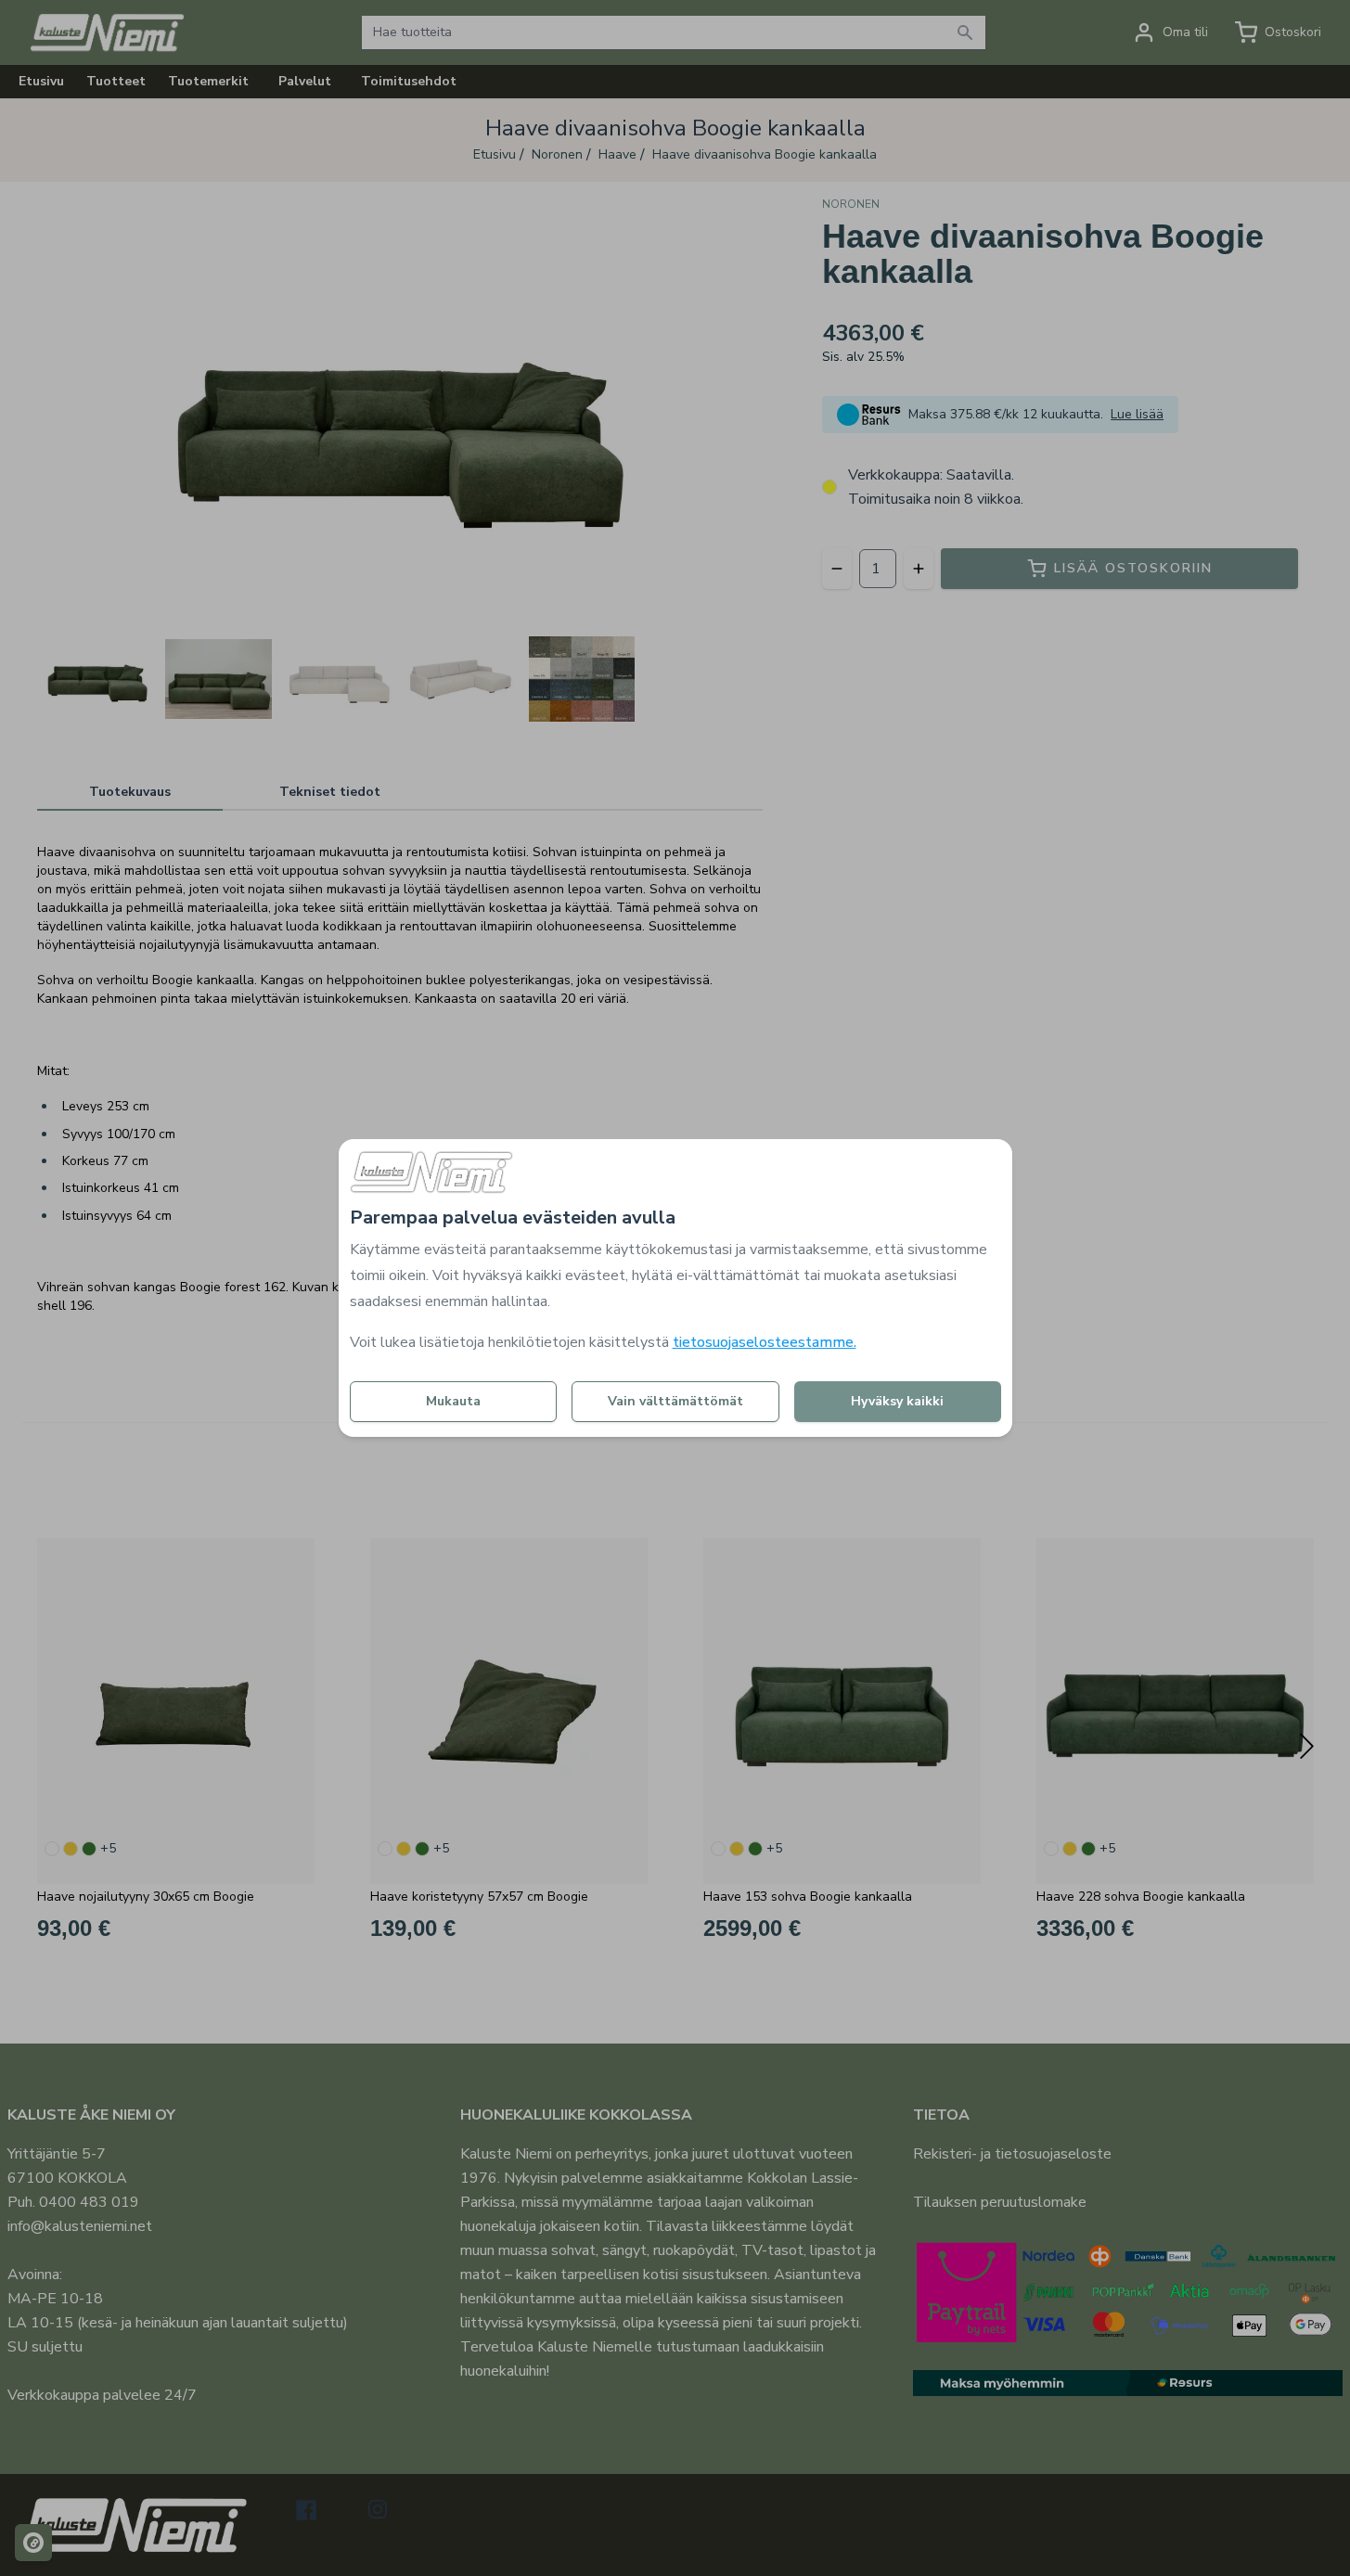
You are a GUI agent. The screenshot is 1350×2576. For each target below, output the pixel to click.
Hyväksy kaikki (897, 1401)
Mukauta (453, 1401)
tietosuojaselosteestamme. (765, 1342)
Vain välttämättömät (675, 1401)
